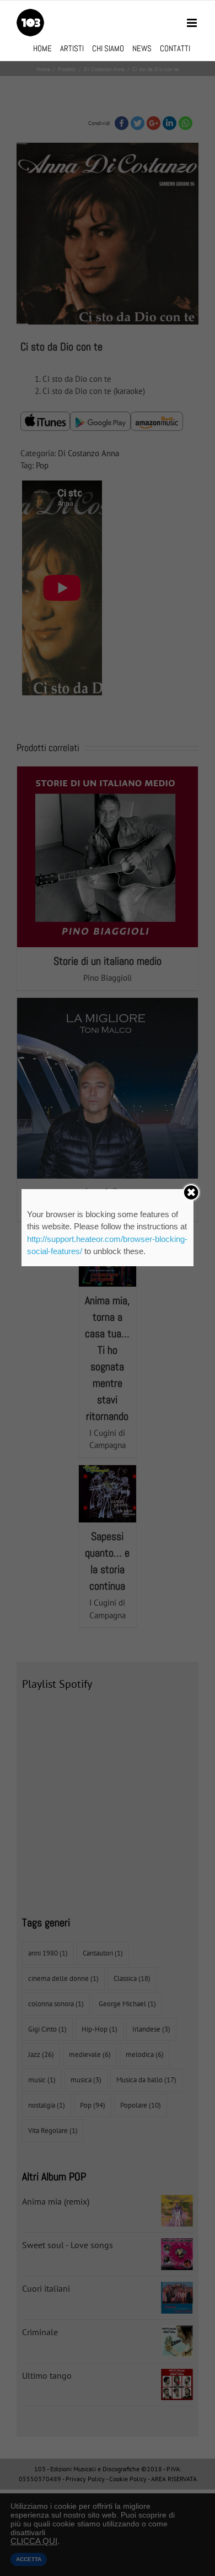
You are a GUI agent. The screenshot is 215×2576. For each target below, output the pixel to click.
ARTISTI (72, 48)
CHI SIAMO (108, 48)
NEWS (142, 48)
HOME (42, 48)
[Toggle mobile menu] (193, 23)
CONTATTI (175, 48)
